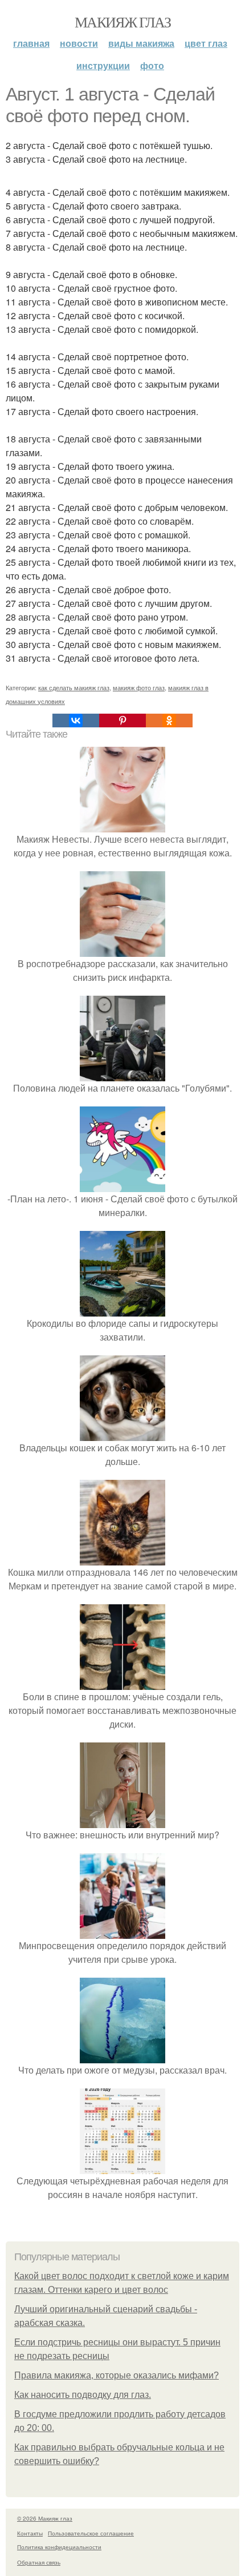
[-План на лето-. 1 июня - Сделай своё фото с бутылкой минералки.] (122, 1185)
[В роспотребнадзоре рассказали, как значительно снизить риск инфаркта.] (122, 950)
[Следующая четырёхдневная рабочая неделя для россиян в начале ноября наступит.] (122, 2167)
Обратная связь (39, 2562)
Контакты (30, 2533)
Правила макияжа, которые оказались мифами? (117, 2375)
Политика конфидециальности (59, 2547)
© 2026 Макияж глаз (45, 2518)
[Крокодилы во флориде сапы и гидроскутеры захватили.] (122, 1309)
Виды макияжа (141, 43)
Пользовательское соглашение (91, 2533)
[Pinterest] (122, 721)
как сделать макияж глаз (74, 687)
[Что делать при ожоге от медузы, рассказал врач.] (122, 2056)
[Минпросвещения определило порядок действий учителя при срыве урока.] (122, 1932)
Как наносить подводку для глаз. (83, 2395)
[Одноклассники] (169, 721)
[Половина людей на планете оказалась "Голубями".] (122, 1074)
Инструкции (103, 65)
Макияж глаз (122, 22)
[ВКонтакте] (76, 721)
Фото (152, 65)
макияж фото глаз (139, 687)
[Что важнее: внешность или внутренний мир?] (122, 1821)
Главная (31, 43)
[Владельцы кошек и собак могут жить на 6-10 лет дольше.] (122, 1434)
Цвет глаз (206, 43)
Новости (79, 43)
